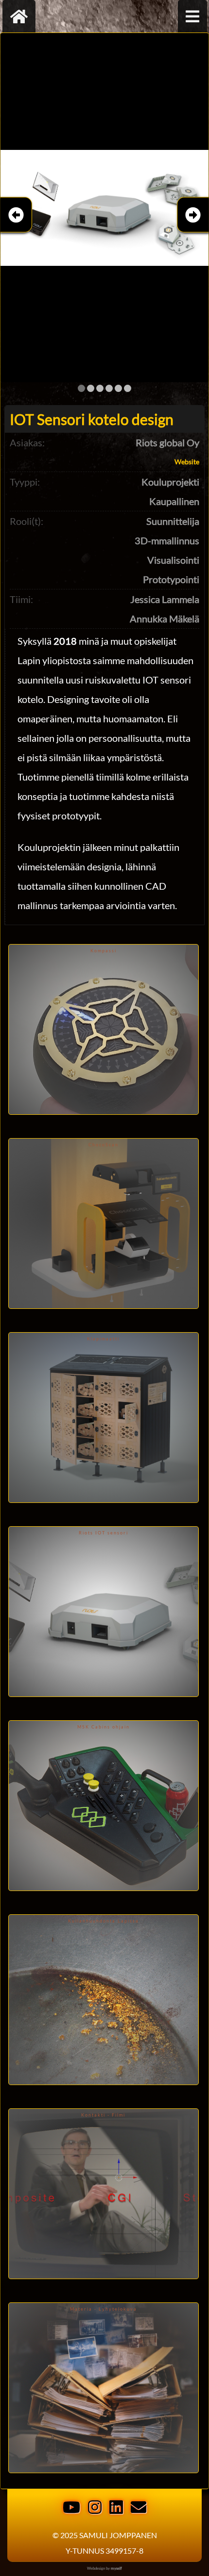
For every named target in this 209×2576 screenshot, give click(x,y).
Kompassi (104, 951)
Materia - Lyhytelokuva (104, 2309)
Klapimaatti (103, 1339)
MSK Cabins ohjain (104, 1727)
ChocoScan (104, 1145)
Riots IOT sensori (104, 1533)
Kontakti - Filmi (103, 2115)
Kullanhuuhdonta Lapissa (104, 1921)
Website (187, 462)
